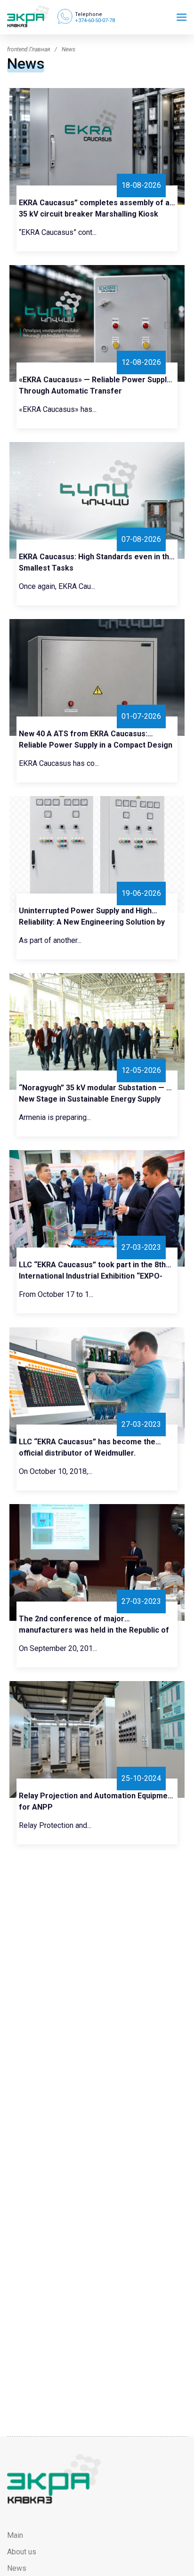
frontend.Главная (28, 49)
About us (22, 2552)
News (17, 2568)
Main (15, 2535)
